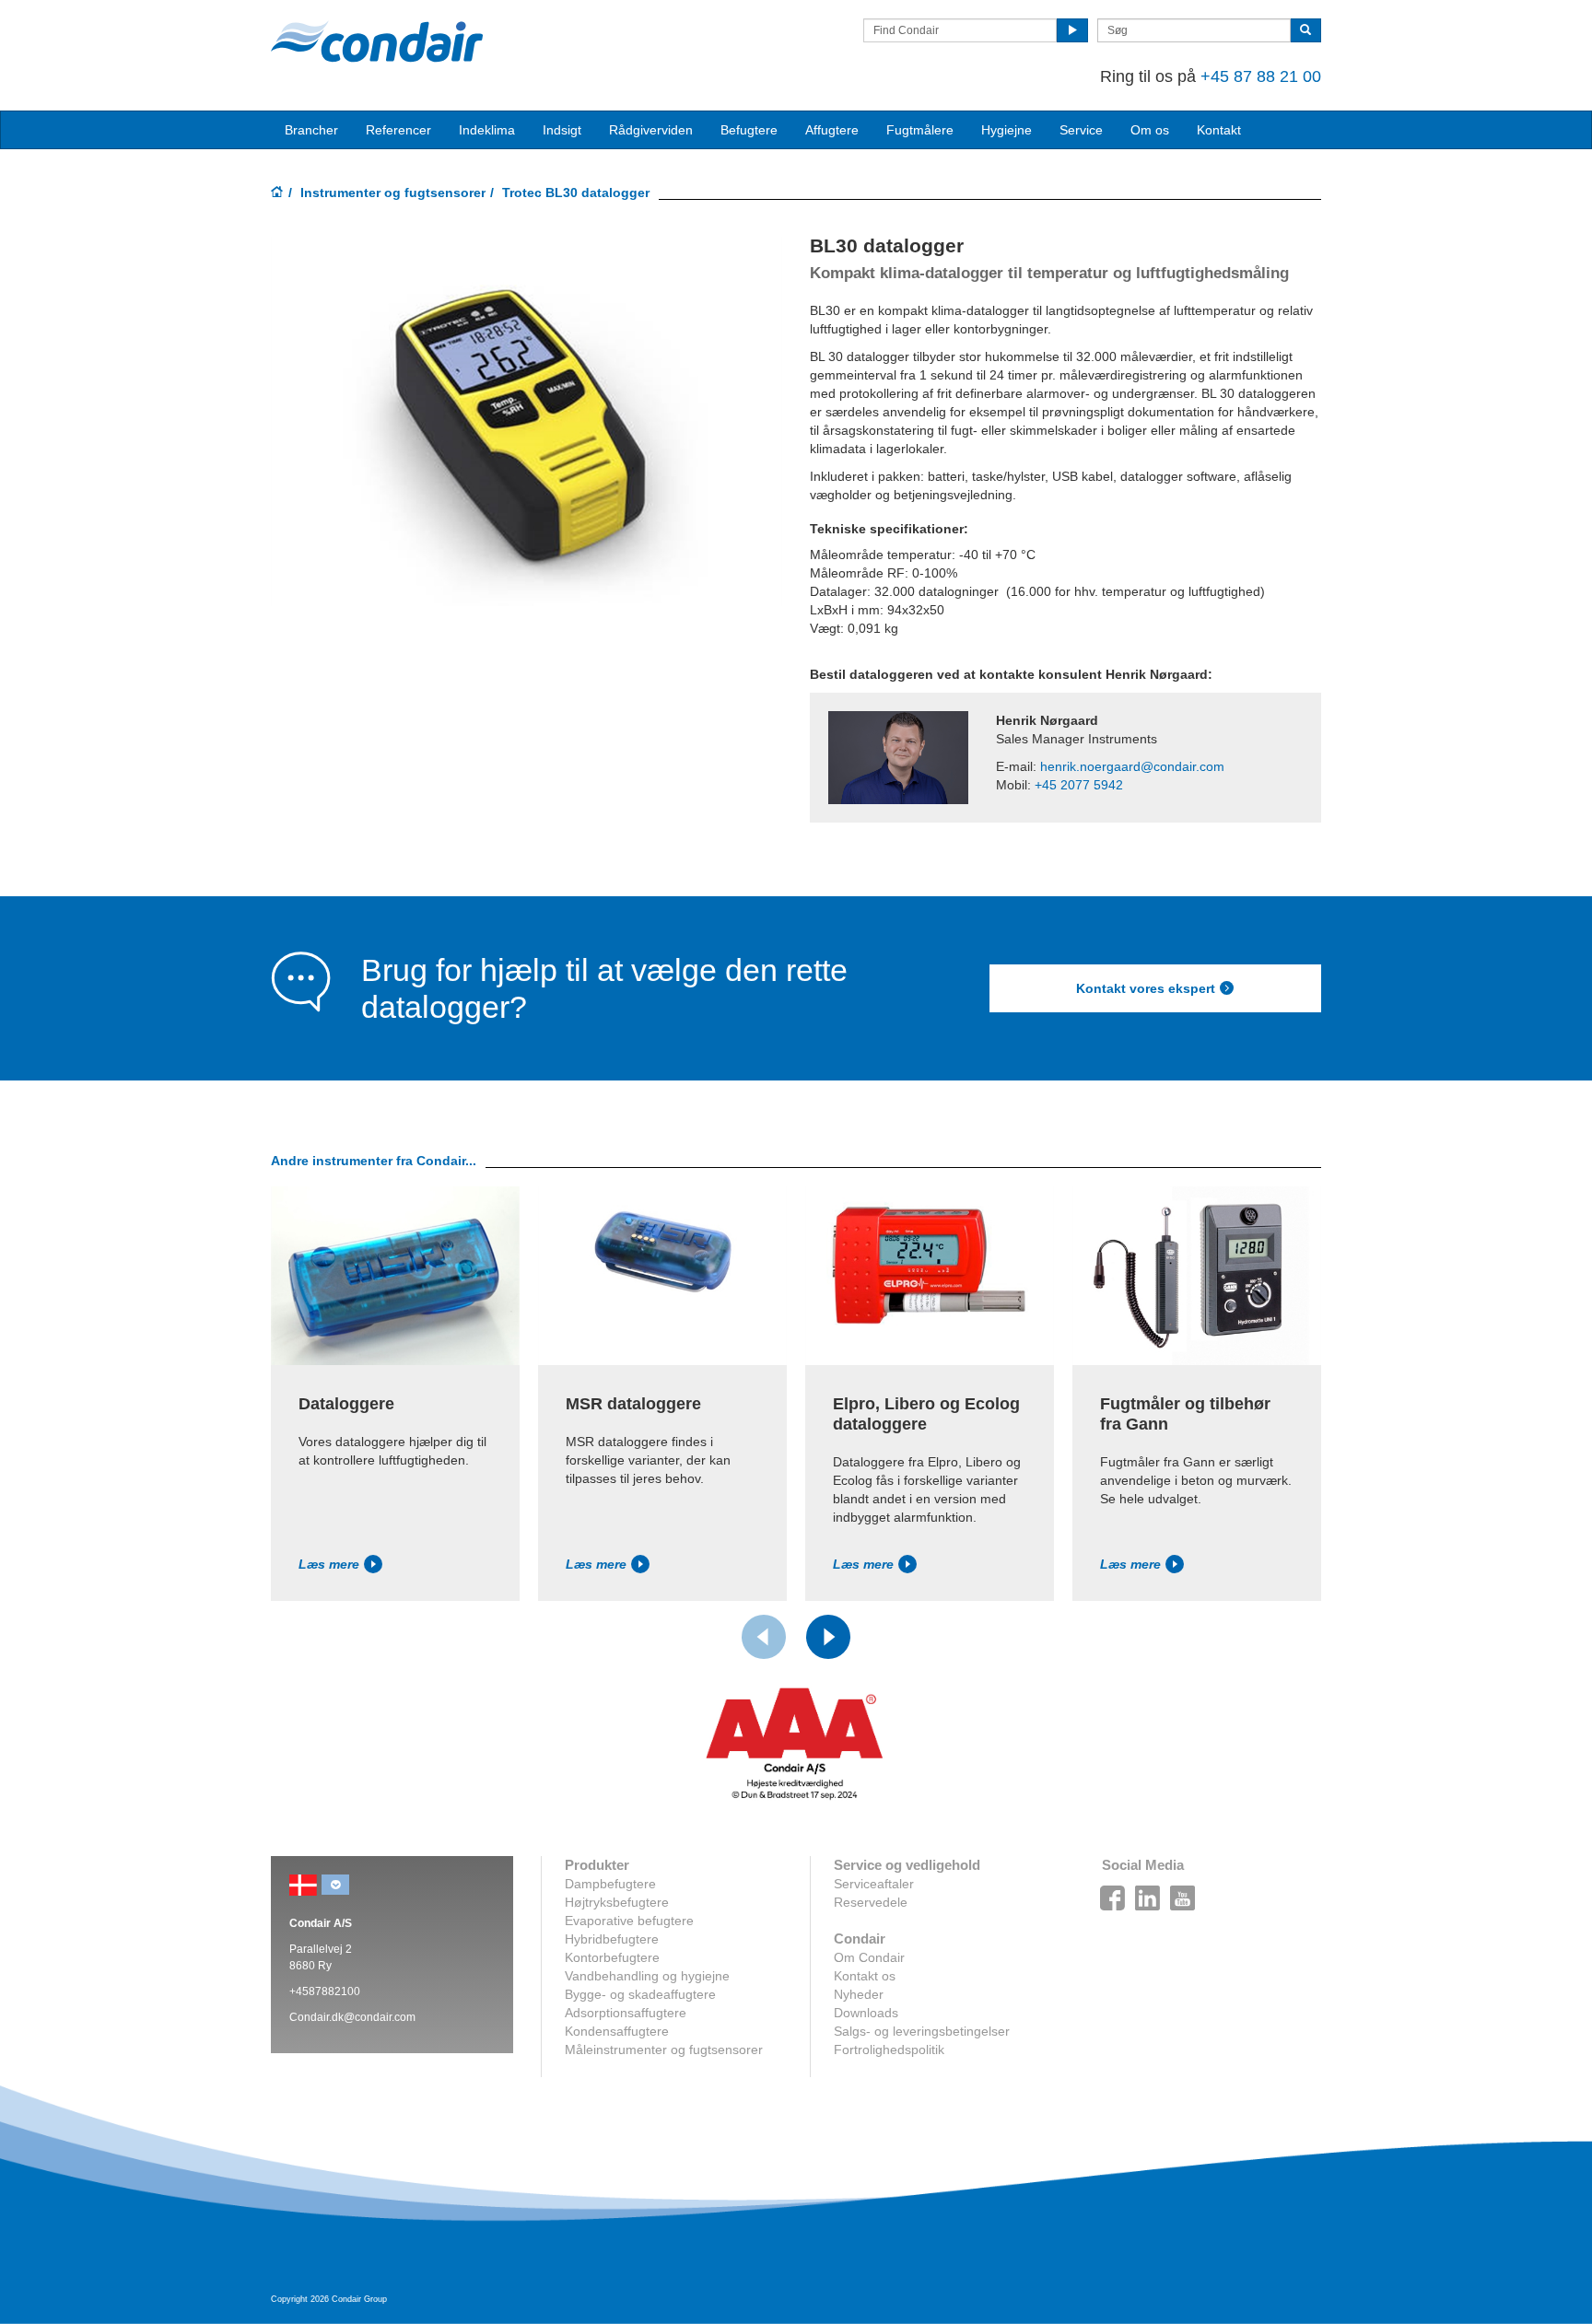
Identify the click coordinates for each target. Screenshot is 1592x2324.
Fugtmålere (920, 130)
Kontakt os (865, 1976)
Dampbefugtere (610, 1884)
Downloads (866, 2013)
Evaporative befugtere (629, 1921)
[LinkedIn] (1148, 1893)
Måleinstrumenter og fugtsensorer (664, 2050)
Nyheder (859, 1994)
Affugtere (832, 130)
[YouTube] (1183, 1893)
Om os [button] (1150, 130)
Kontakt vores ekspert (1146, 988)
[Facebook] (1113, 1893)
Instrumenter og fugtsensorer (393, 193)
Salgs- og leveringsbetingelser (922, 2031)
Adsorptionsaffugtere (626, 2013)
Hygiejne (1007, 130)
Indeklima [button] (487, 130)
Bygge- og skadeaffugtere (640, 1994)
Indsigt (562, 130)
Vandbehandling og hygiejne (647, 1976)
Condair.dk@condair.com (352, 2017)
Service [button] (1081, 130)
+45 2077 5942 (1079, 785)
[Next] (828, 1637)
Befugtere (749, 130)
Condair (377, 41)
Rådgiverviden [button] (651, 130)
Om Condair (869, 1957)
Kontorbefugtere (612, 1957)
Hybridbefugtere (612, 1939)
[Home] (277, 193)
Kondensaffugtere (617, 2031)
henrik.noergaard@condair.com (1132, 766)
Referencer (398, 130)
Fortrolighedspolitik (889, 2050)
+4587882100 (325, 1991)
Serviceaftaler (874, 1884)
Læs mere (329, 1564)
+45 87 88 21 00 (1261, 76)
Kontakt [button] (1219, 130)
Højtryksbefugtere (617, 1902)
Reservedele (871, 1902)
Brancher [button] (311, 130)
